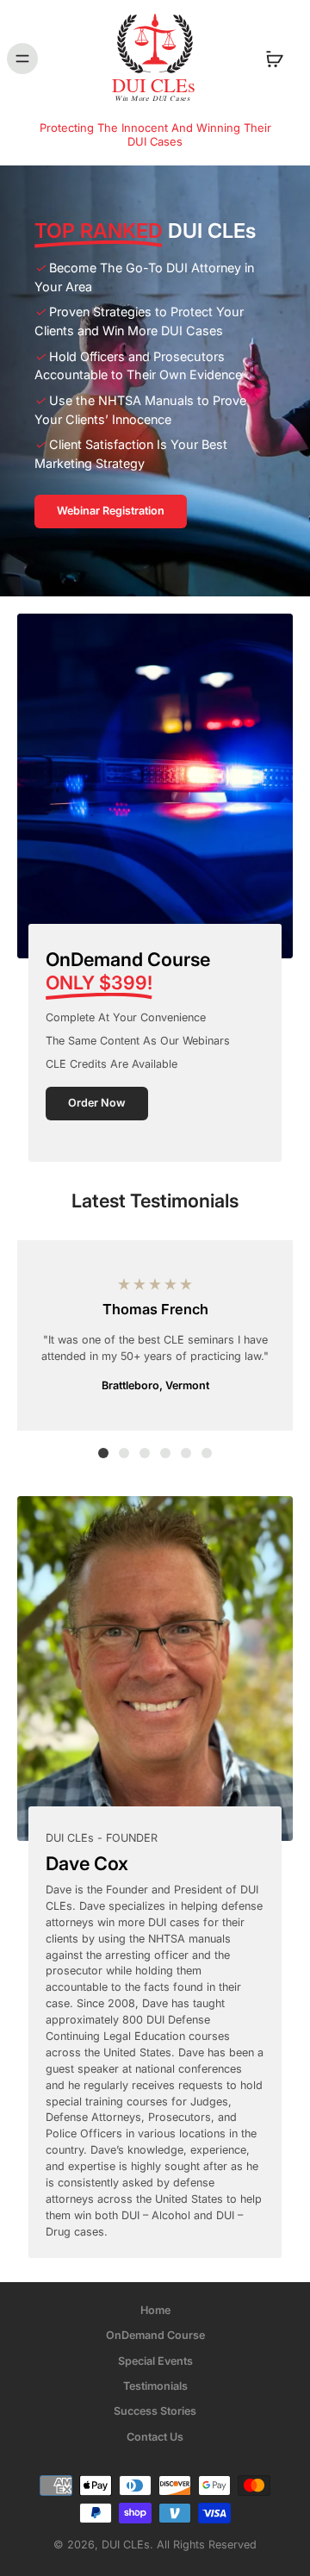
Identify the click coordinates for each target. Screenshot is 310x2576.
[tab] (103, 1453)
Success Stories (155, 2411)
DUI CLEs (126, 2545)
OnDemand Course (155, 2335)
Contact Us (155, 2436)
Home (155, 2310)
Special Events (155, 2360)
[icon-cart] (274, 59)
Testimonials (155, 2386)
